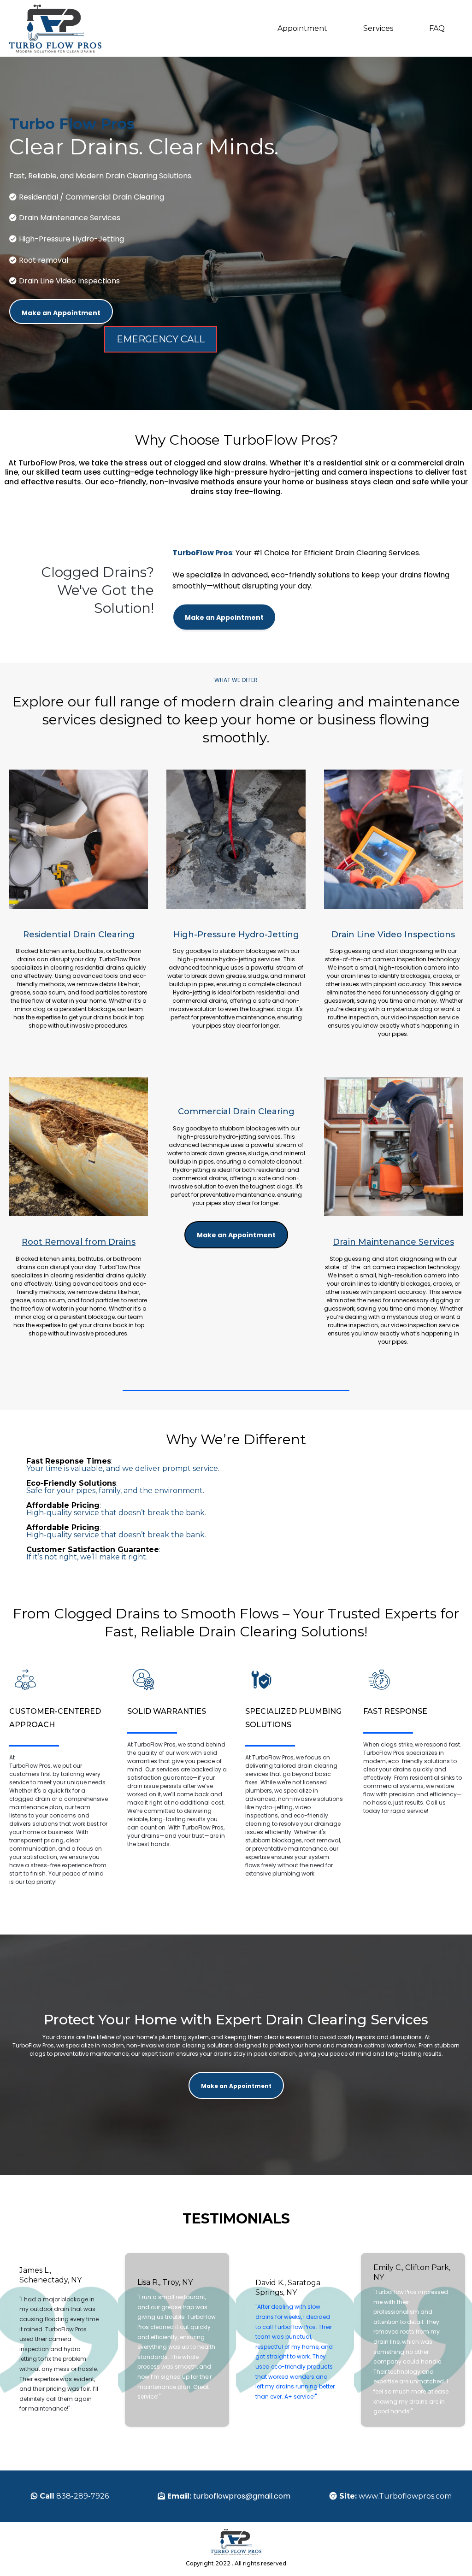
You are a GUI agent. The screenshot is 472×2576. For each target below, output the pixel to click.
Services (378, 28)
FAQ (437, 28)
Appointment (302, 28)
